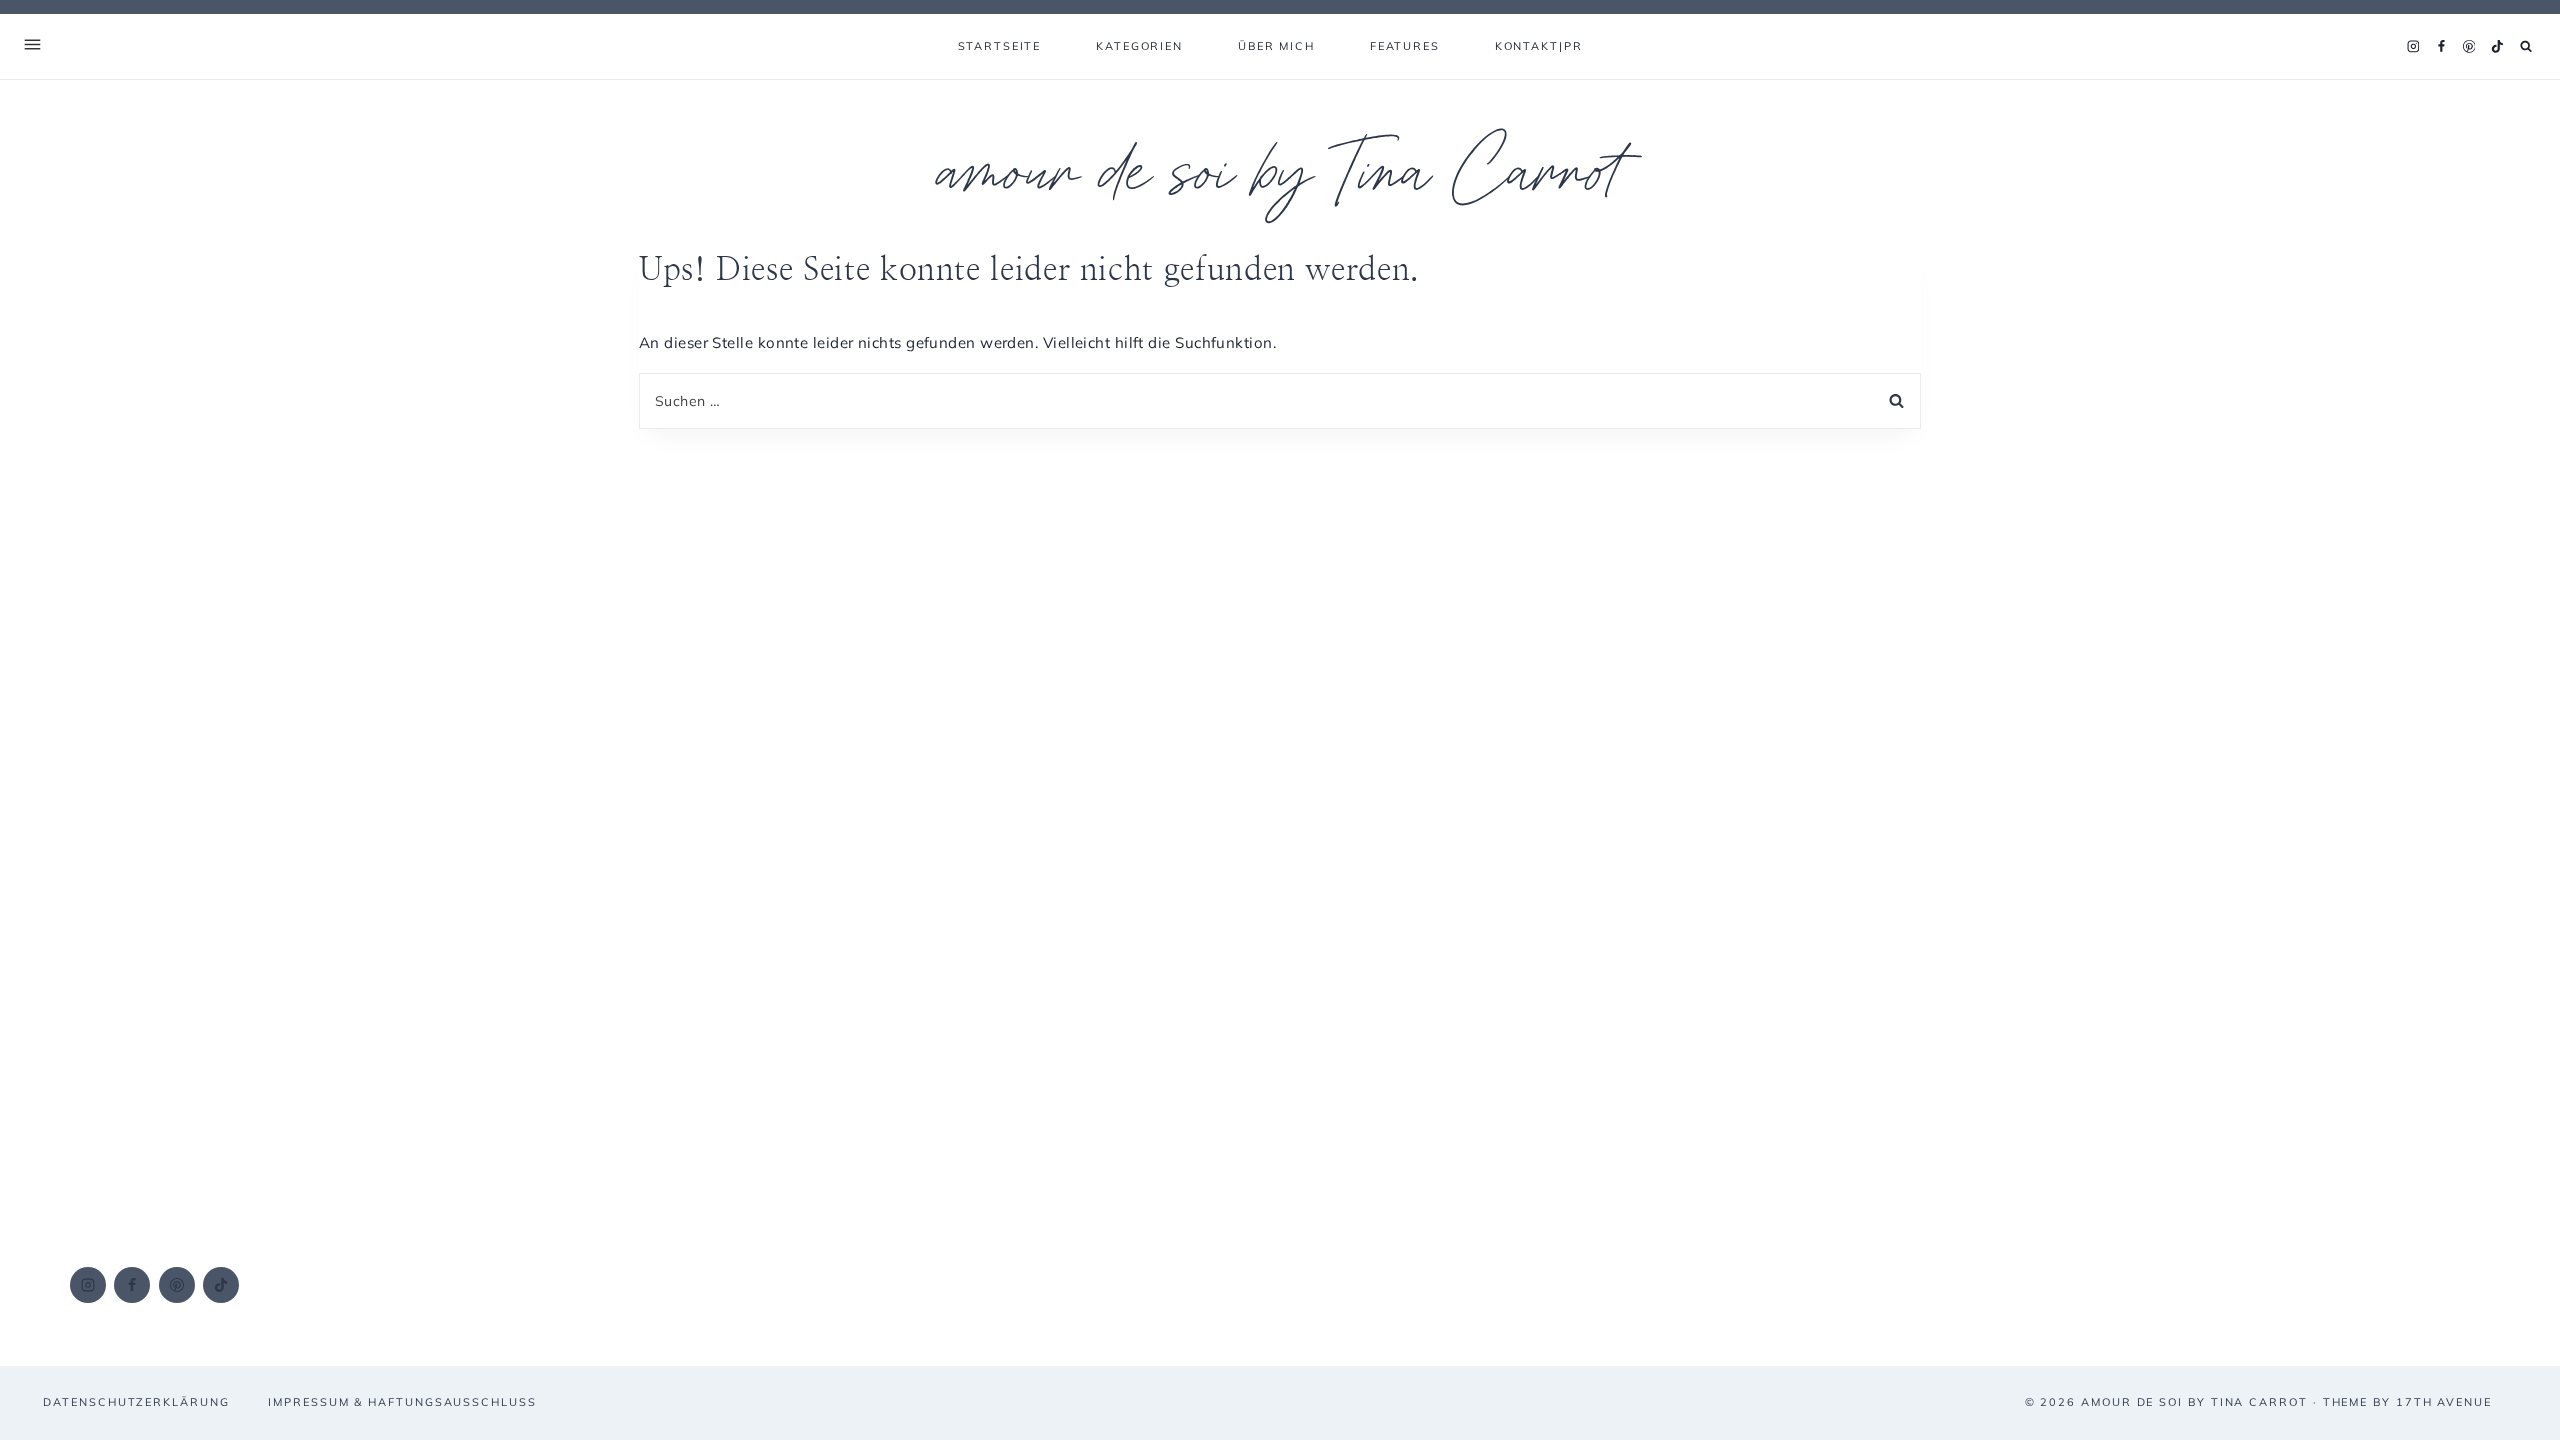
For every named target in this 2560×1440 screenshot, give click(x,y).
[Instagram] (2413, 47)
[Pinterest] (2469, 47)
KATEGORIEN (1139, 46)
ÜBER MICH (1276, 46)
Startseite (1000, 46)
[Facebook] (2441, 47)
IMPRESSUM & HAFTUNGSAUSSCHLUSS (402, 1402)
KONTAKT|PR (1539, 46)
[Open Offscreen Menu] (32, 46)
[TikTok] (2497, 47)
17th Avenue (2444, 1402)
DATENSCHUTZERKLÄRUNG (136, 1402)
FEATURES (1405, 46)
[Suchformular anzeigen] (2526, 46)
